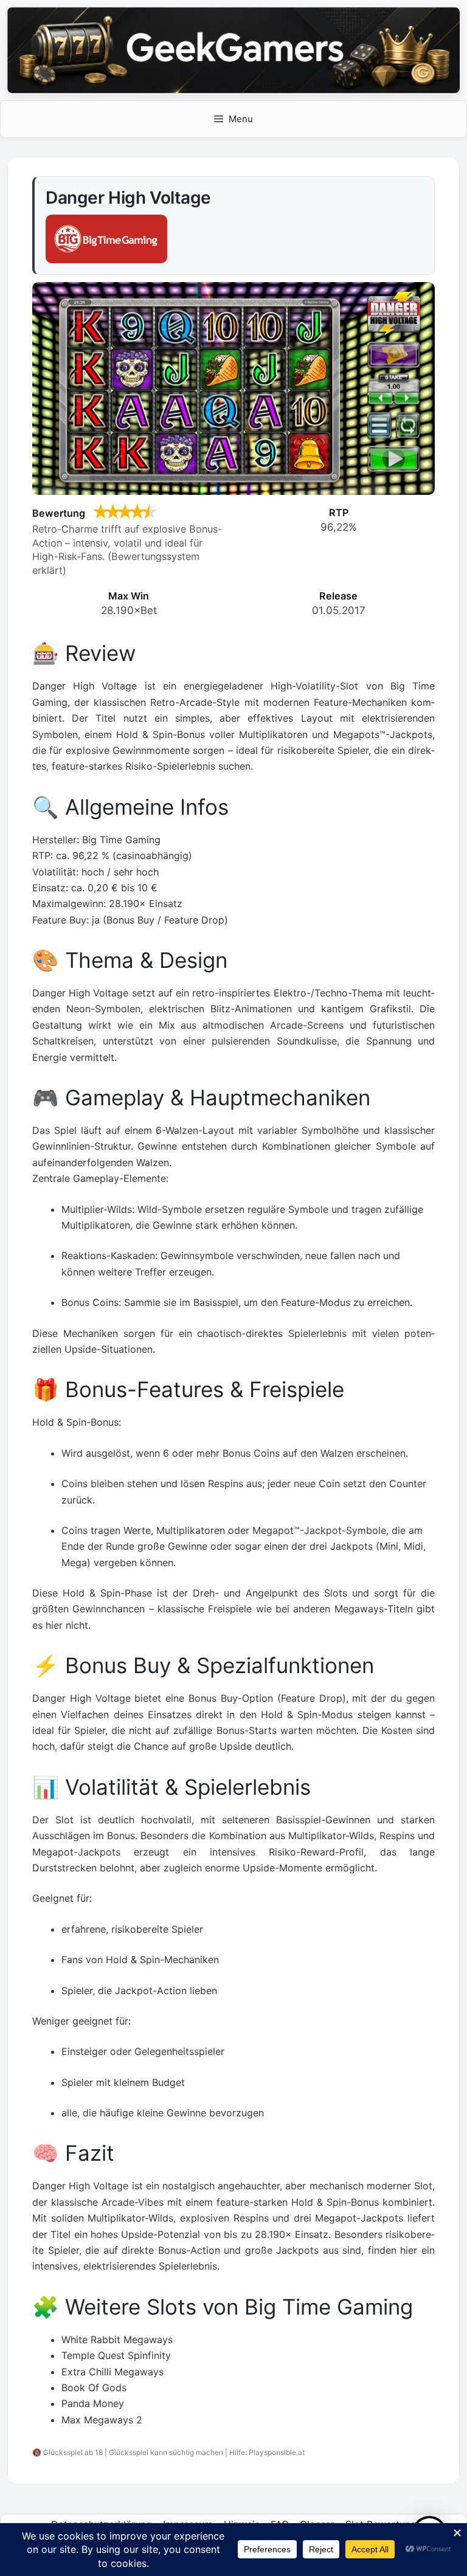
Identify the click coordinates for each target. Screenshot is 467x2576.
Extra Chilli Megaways (112, 2372)
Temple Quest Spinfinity (116, 2355)
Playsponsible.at (277, 2452)
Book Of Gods (94, 2388)
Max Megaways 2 (102, 2420)
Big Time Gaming (329, 2307)
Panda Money (93, 2403)
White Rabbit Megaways (117, 2339)
